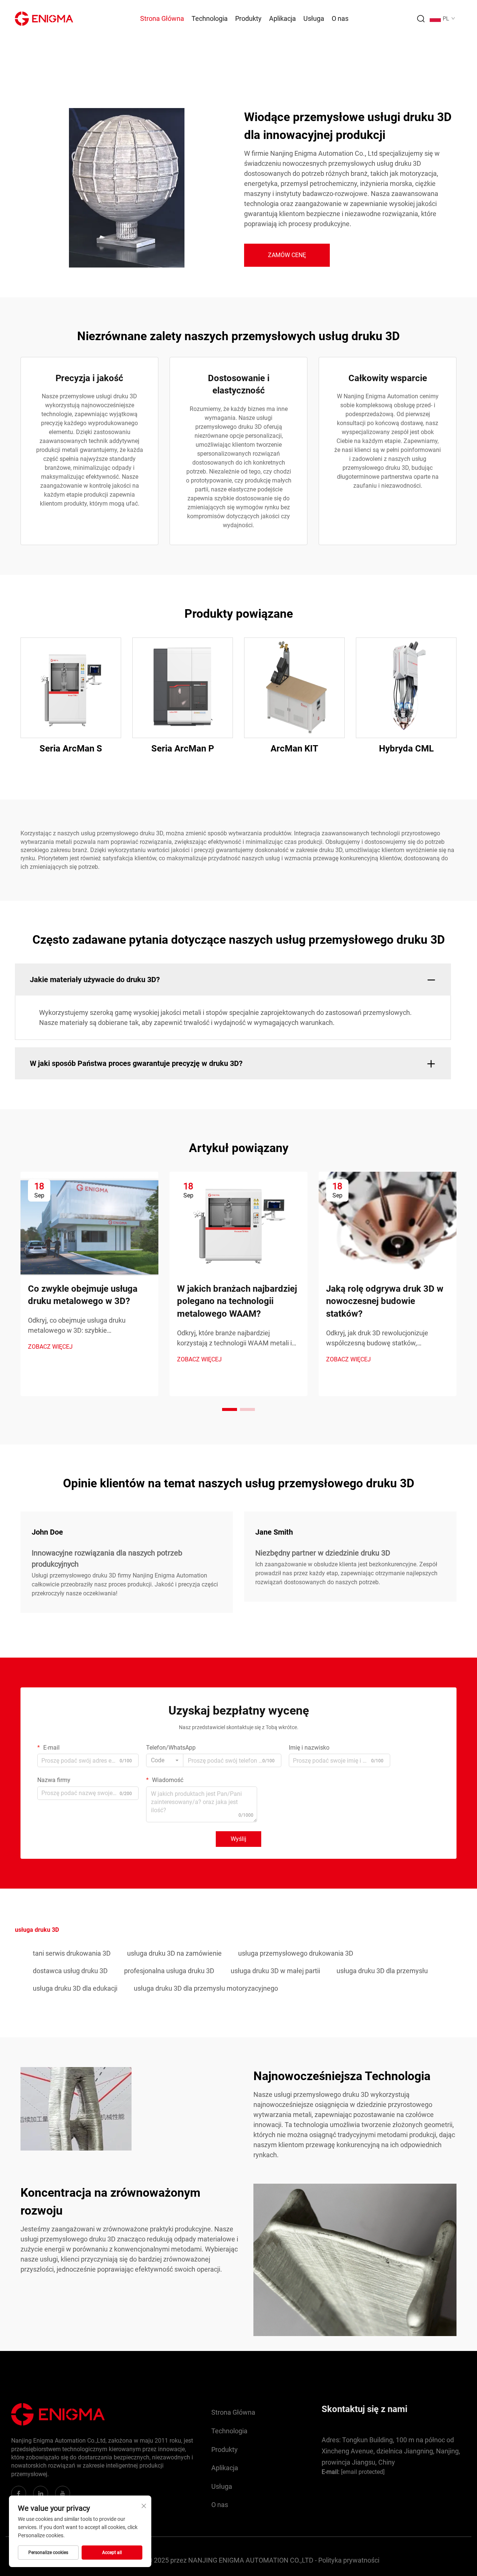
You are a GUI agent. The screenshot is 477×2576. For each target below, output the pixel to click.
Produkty (248, 18)
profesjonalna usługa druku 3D (169, 1971)
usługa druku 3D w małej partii (275, 1971)
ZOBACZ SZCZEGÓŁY (71, 687)
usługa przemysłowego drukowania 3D (296, 1953)
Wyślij (238, 1839)
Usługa (314, 18)
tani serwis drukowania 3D (72, 1953)
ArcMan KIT (294, 749)
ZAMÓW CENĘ (287, 255)
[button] (230, 1409)
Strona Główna (162, 18)
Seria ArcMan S (71, 749)
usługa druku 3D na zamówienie (174, 1953)
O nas (340, 18)
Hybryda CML (406, 749)
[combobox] (165, 1760)
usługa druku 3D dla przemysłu (382, 1971)
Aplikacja (282, 18)
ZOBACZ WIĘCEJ (50, 1347)
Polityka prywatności (349, 2560)
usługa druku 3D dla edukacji (75, 1988)
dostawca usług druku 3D (70, 1971)
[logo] (44, 18)
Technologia (210, 18)
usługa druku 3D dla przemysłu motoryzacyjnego (206, 1988)
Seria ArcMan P (183, 749)
